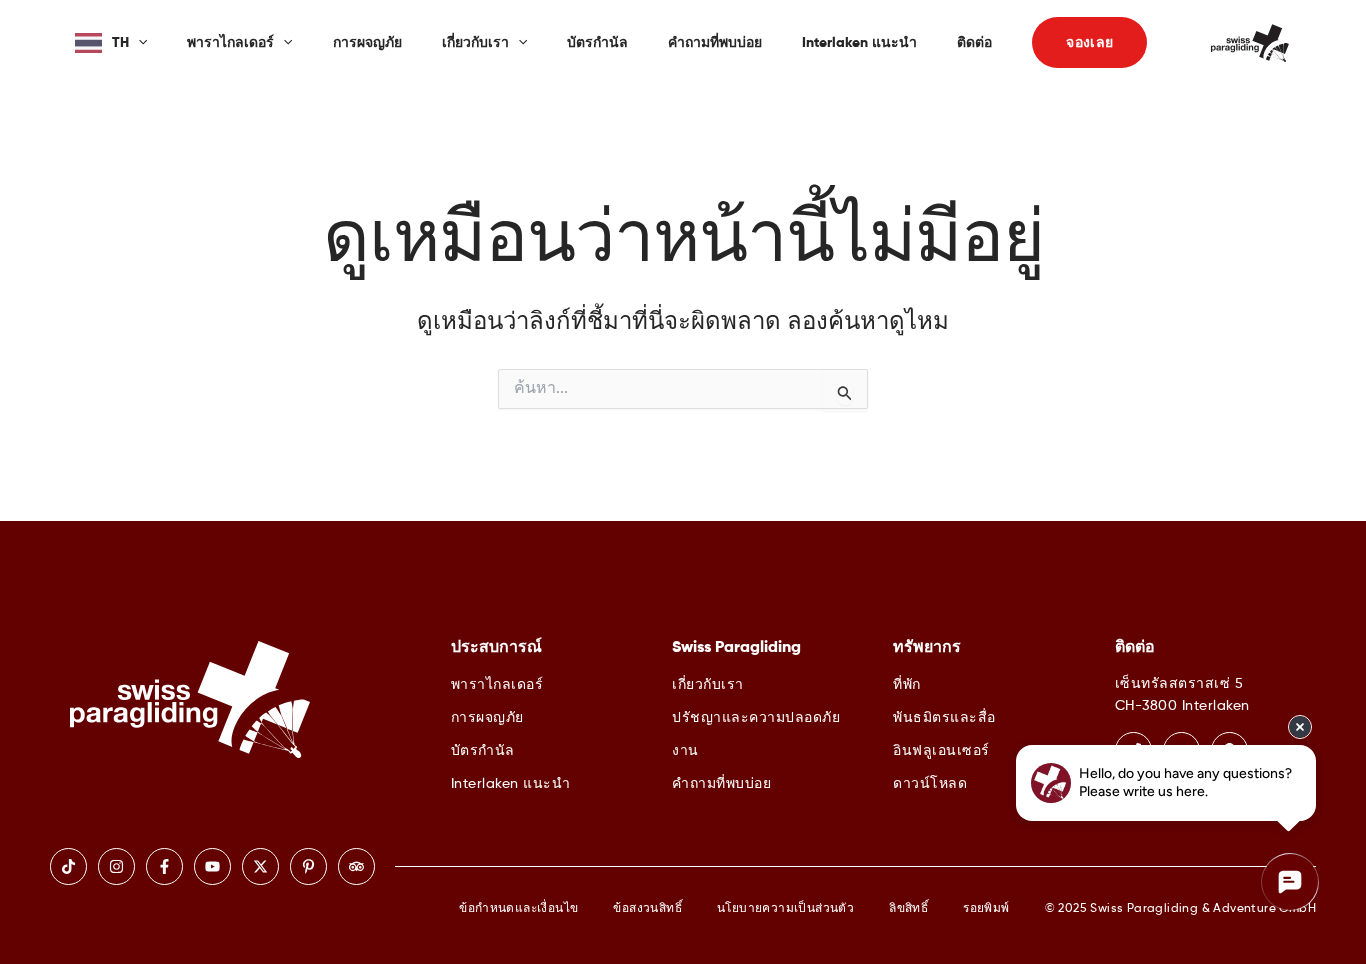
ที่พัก (907, 685)
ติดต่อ (974, 43)
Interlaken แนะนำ (859, 43)
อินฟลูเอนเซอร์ (941, 751)
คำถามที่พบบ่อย (715, 43)
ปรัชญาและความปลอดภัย (756, 718)
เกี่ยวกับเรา (475, 43)
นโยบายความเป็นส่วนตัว (785, 909)
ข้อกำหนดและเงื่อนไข (518, 909)
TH (120, 43)
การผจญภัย (367, 43)
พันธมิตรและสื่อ (944, 718)
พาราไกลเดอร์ (230, 43)
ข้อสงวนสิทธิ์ (647, 909)
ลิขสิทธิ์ (908, 909)
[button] (1089, 42)
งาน (685, 751)
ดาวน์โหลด (930, 784)
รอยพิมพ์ (986, 909)
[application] (138, 43)
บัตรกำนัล (597, 43)
